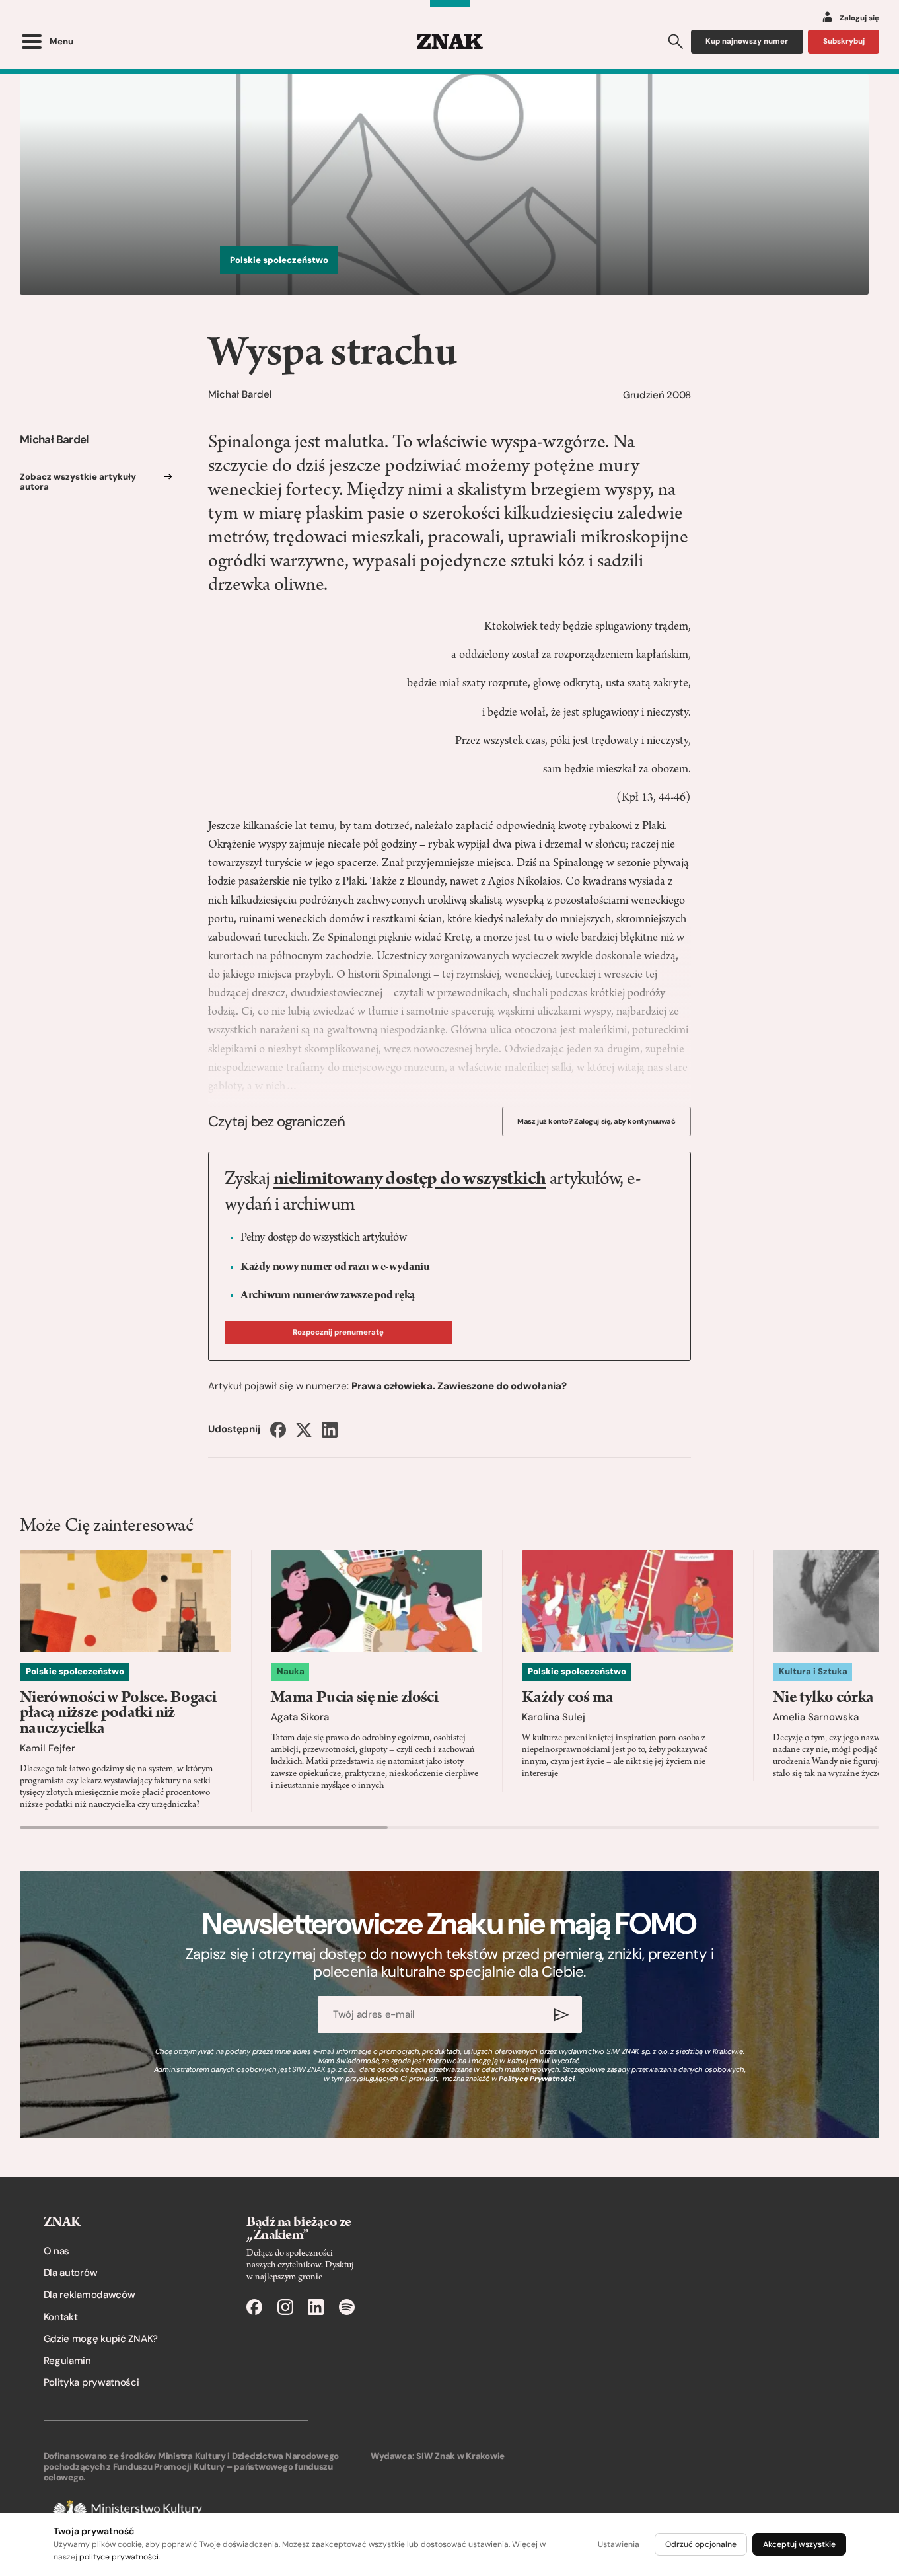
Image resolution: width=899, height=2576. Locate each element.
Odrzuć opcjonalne (701, 2544)
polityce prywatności (119, 2557)
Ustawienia (619, 2544)
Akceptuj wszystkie (799, 2544)
